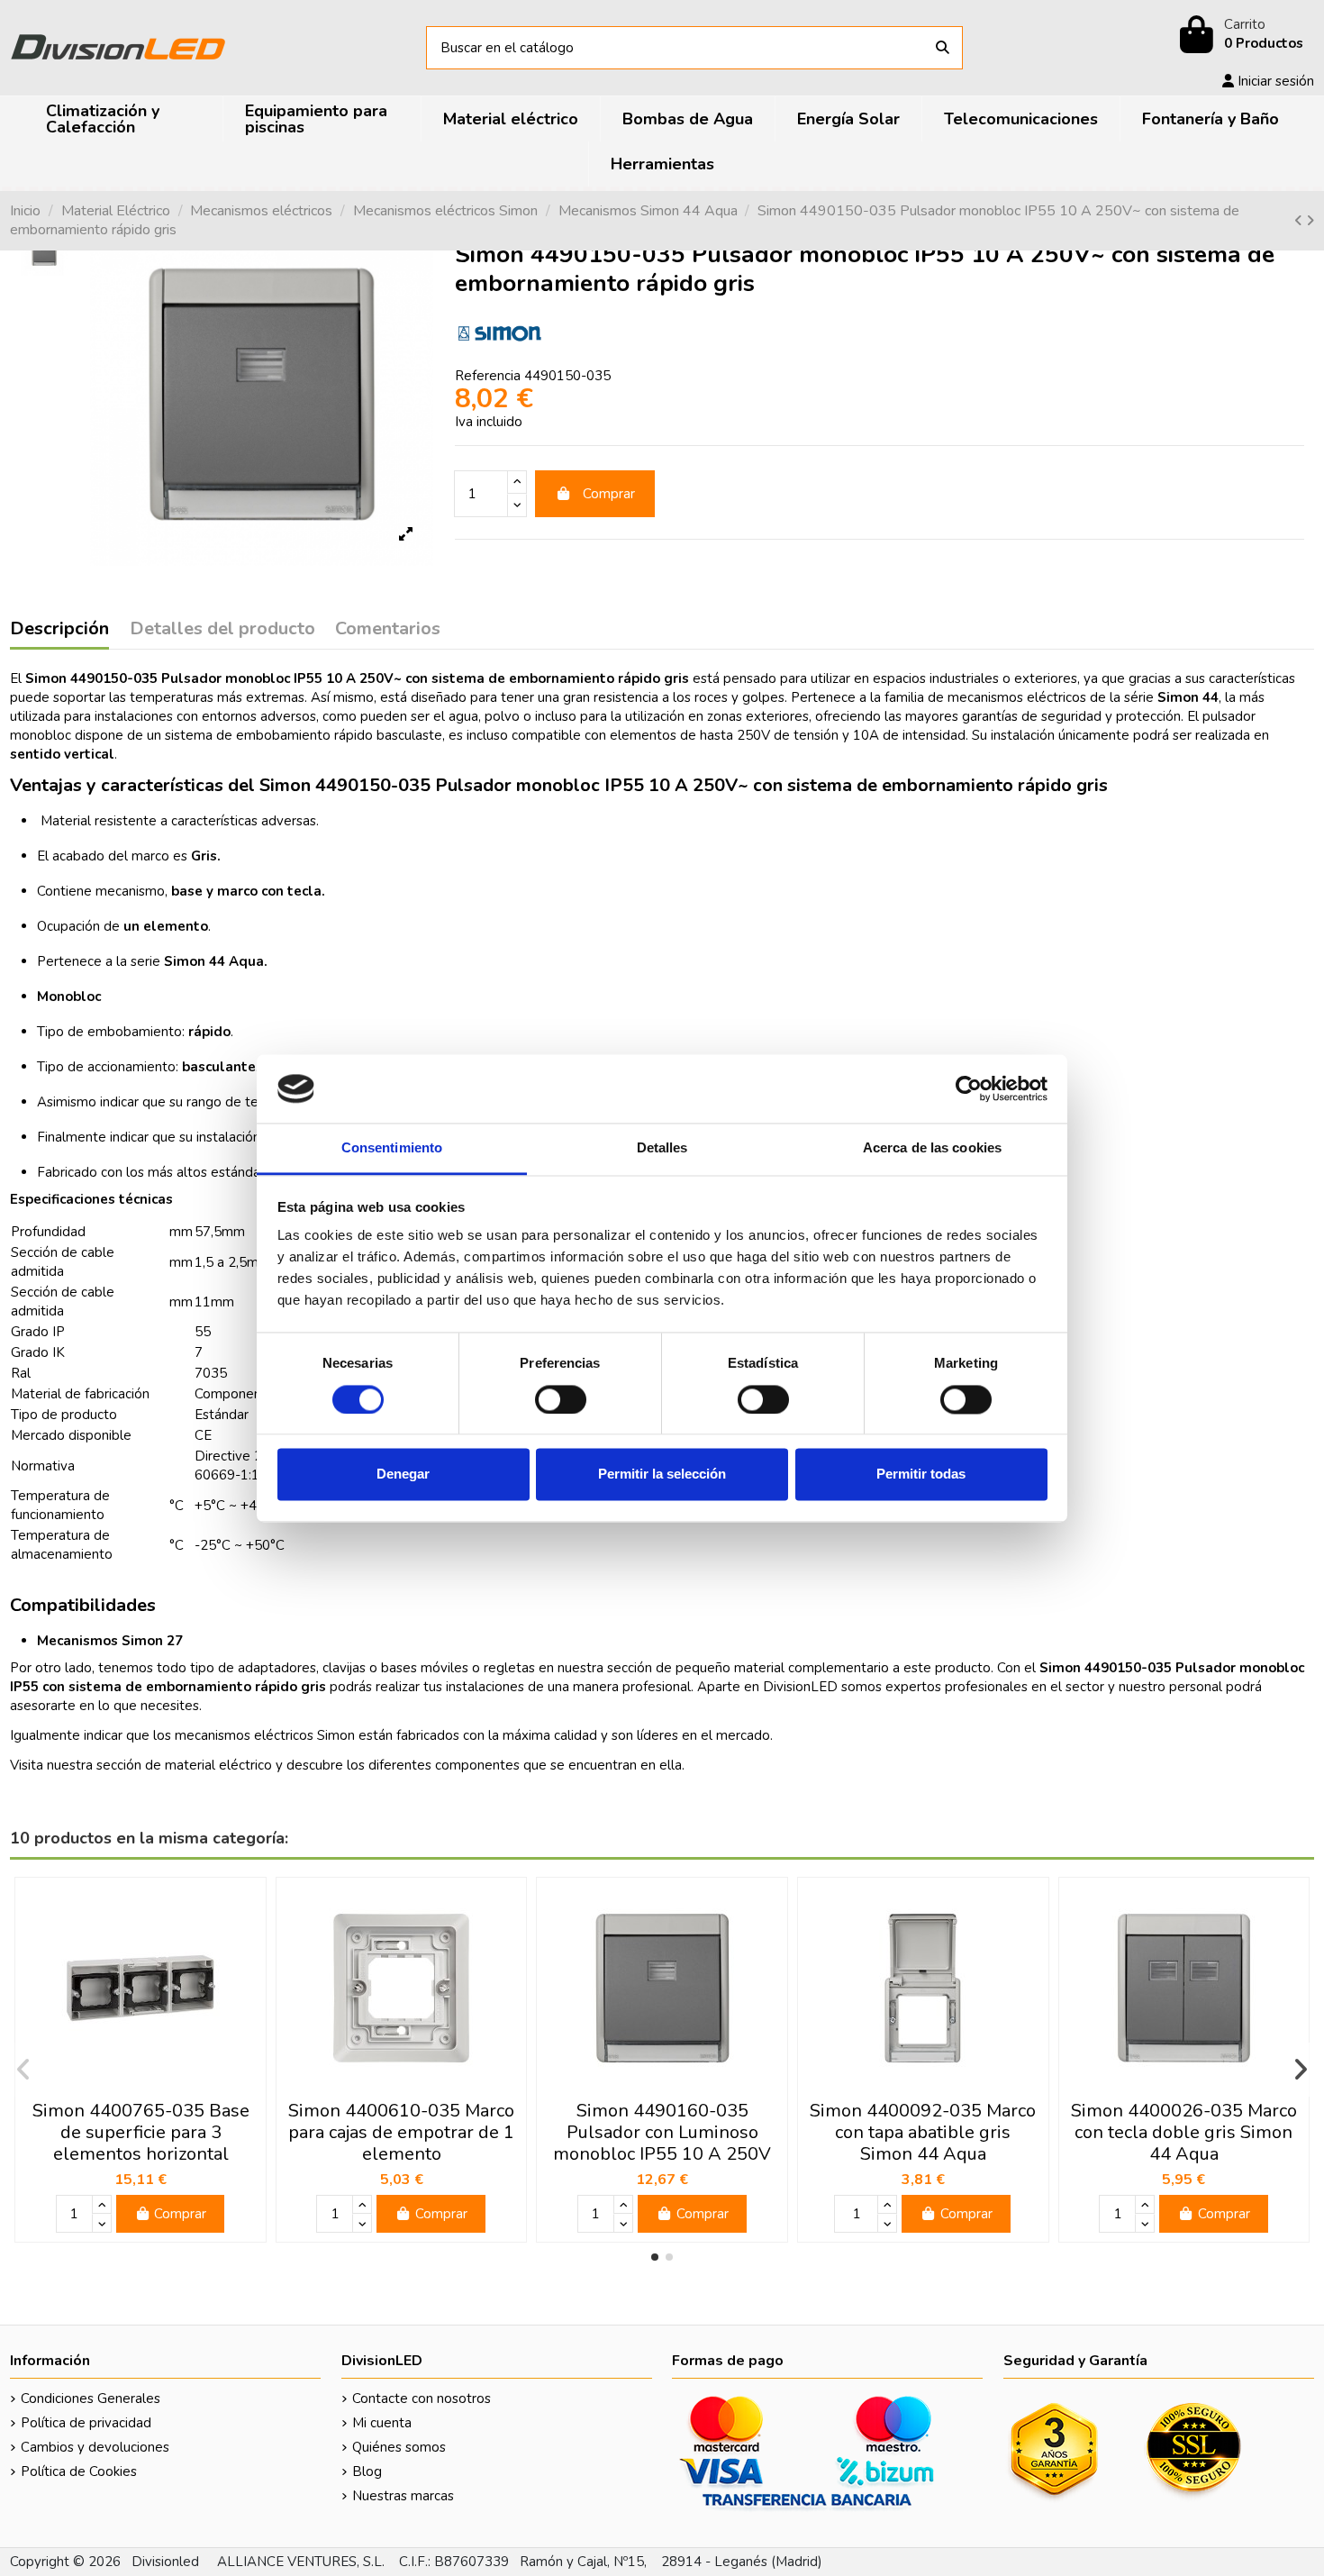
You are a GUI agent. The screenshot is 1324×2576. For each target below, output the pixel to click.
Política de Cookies (79, 2471)
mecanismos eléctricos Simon (265, 1735)
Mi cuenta (382, 2423)
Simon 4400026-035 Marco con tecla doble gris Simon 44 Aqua (1184, 2132)
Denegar (403, 1475)
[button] (655, 2257)
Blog (367, 2471)
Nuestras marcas (403, 2496)
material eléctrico (218, 1765)
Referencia (488, 376)
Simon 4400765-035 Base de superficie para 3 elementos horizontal (141, 2132)
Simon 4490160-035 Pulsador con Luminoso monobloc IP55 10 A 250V (662, 2132)
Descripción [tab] (59, 630)
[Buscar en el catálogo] (943, 48)
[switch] (561, 1399)
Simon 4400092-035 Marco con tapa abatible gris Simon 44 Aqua (923, 2132)
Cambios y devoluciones (95, 2447)
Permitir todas (921, 1475)
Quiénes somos (399, 2447)
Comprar (609, 494)
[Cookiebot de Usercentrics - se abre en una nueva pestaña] (969, 1088)
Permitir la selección (662, 1475)
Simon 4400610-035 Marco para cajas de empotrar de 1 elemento (401, 2132)
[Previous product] (1300, 221)
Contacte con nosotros (422, 2399)
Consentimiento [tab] (392, 1148)
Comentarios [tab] (388, 630)
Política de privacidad (86, 2423)
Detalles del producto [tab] (222, 630)
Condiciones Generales (91, 2399)
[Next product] (1310, 221)
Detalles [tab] (662, 1148)
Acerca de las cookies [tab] (932, 1148)
